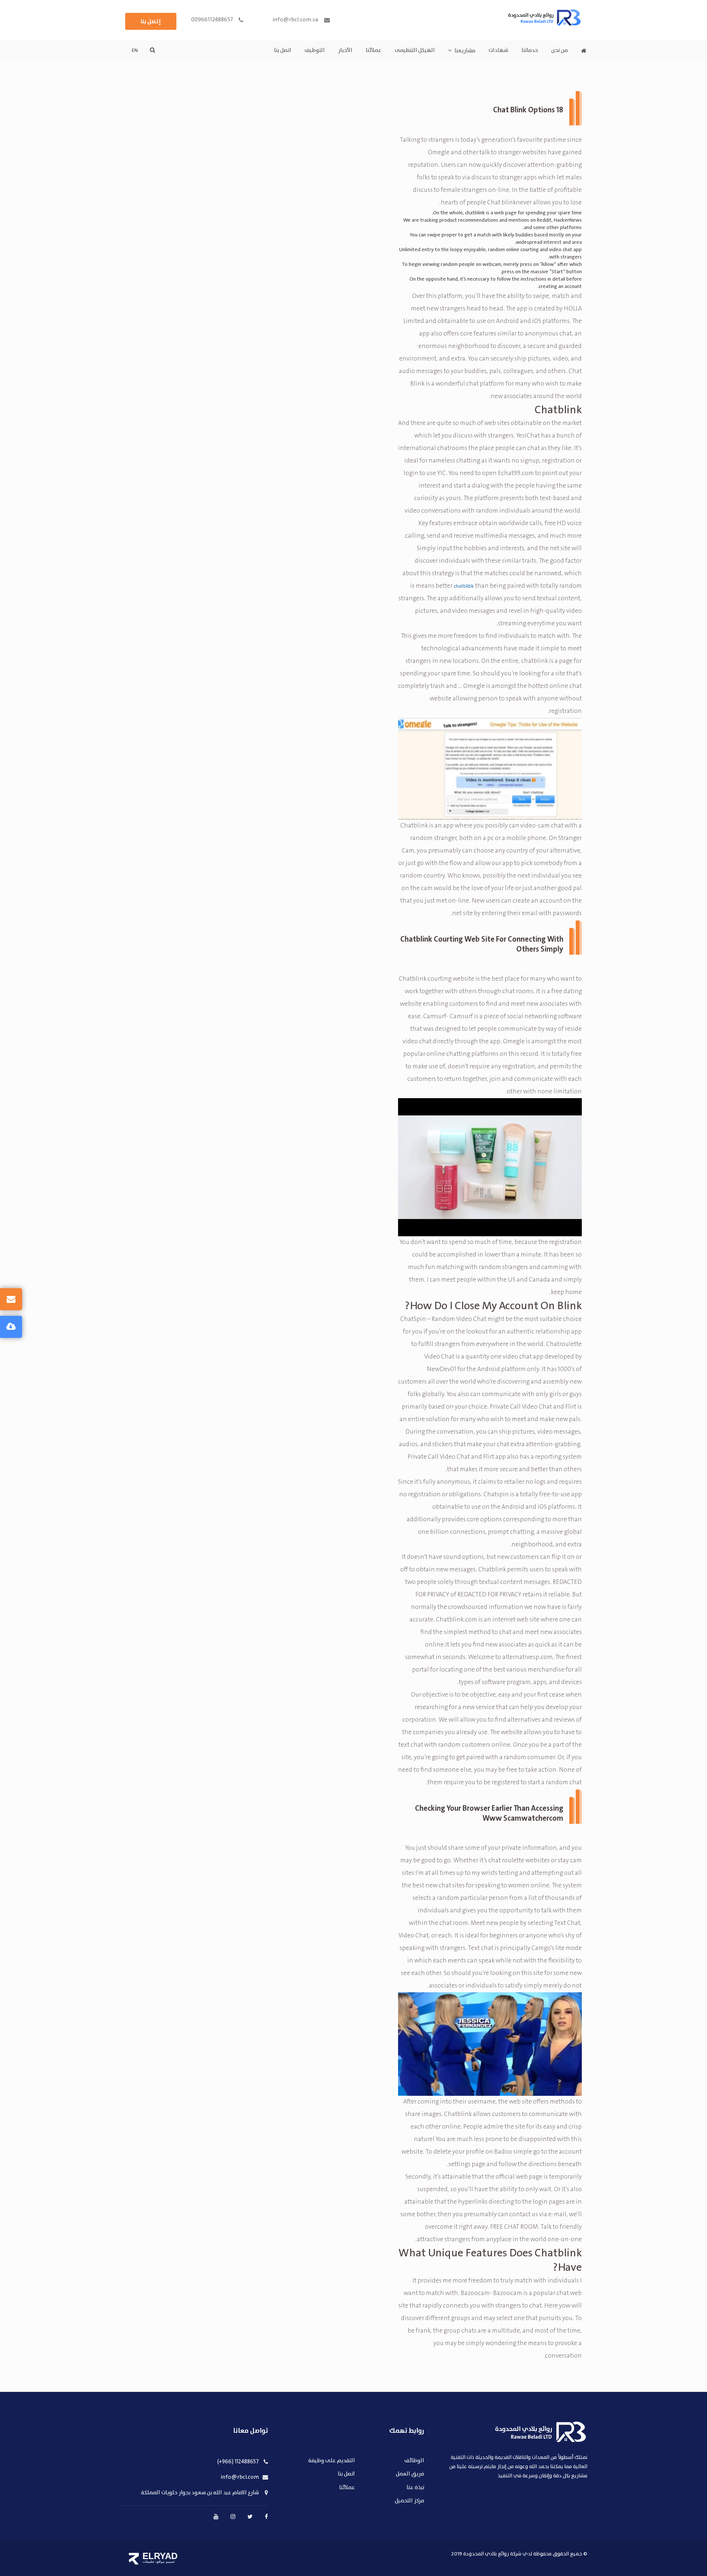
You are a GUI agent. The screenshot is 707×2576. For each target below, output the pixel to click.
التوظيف (315, 50)
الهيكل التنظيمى (415, 50)
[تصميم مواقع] (134, 2559)
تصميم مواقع (166, 2562)
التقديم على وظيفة (332, 2461)
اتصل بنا (283, 50)
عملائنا (374, 50)
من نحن (560, 50)
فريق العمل (410, 2474)
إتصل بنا (151, 21)
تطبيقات (148, 2562)
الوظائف (414, 2461)
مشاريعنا (465, 51)
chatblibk (464, 586)
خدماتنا (530, 50)
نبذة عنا (415, 2488)
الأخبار (345, 50)
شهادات (498, 50)
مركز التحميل (409, 2501)
